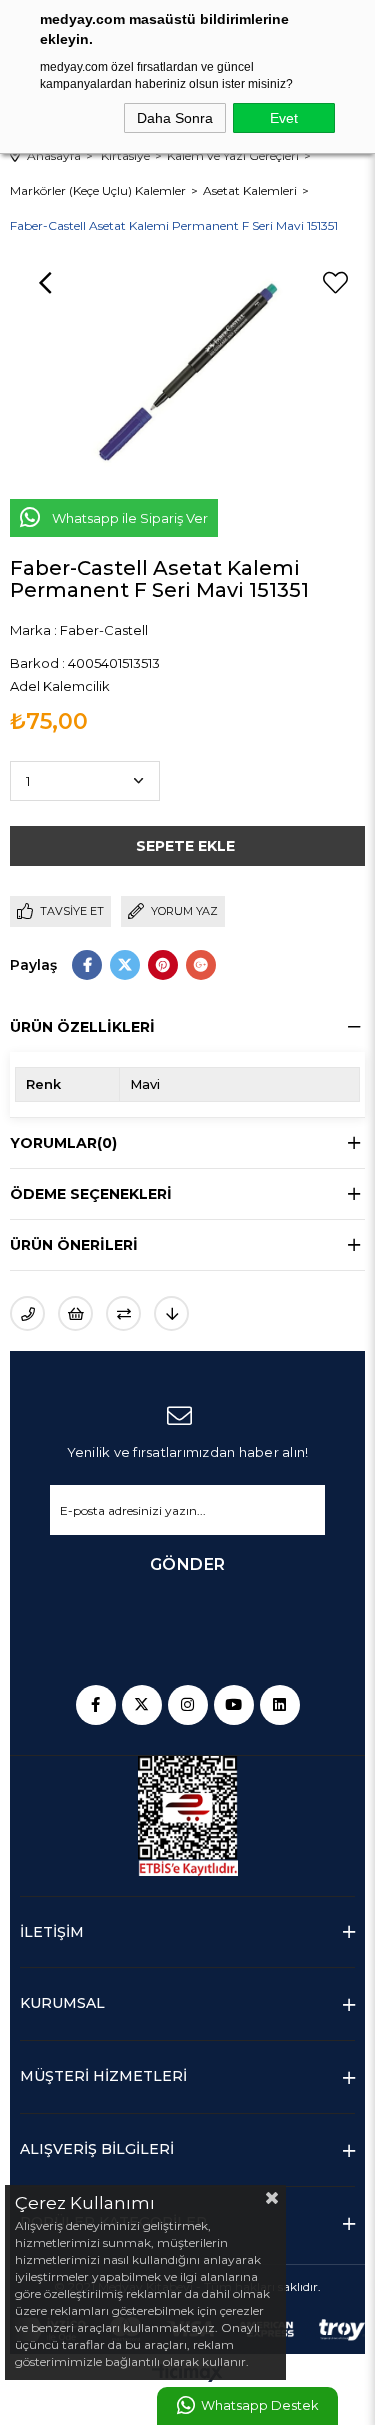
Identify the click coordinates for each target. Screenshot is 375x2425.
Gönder (188, 1564)
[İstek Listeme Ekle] (75, 1313)
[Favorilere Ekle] (335, 283)
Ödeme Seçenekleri (91, 1194)
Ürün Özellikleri (82, 1027)
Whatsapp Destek (259, 2405)
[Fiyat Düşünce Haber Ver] (171, 1313)
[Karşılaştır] (123, 1313)
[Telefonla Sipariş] (27, 1313)
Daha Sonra (175, 118)
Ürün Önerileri (74, 1245)
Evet (284, 118)
